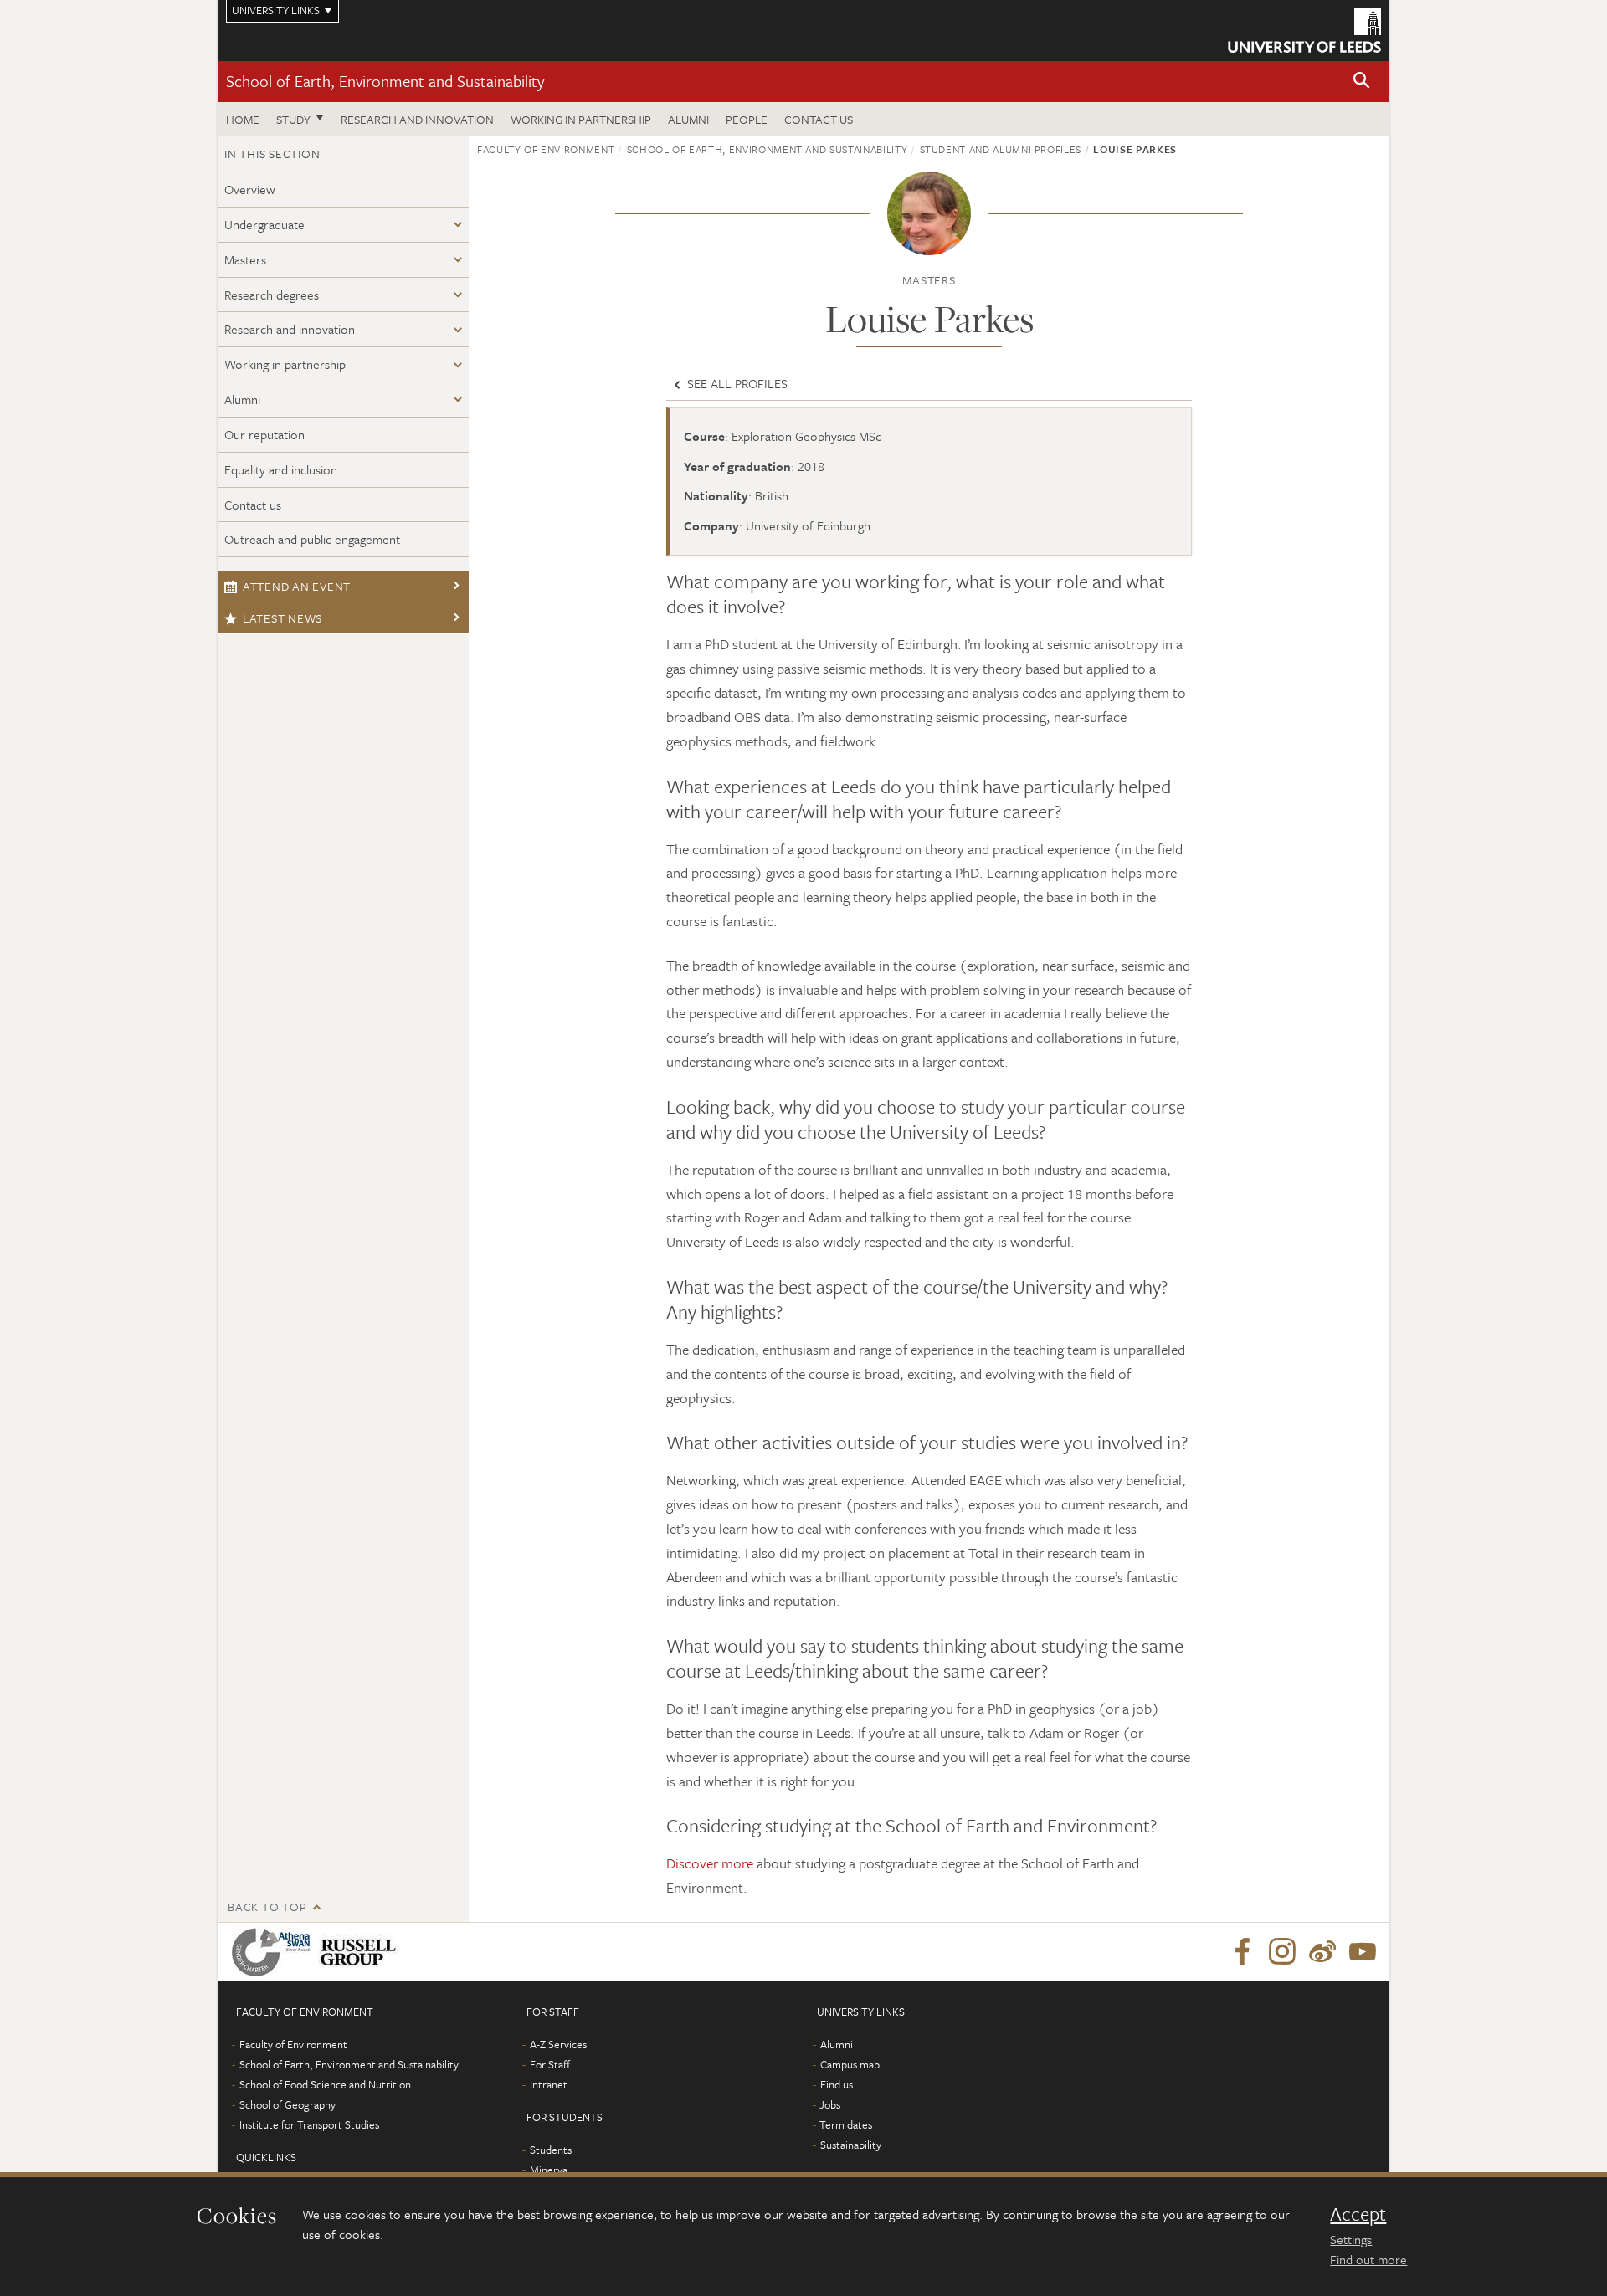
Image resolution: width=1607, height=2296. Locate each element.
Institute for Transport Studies (309, 2124)
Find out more (1368, 2259)
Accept (1358, 2214)
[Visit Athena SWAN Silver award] (275, 1952)
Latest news (282, 618)
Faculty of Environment (546, 149)
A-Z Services (558, 2044)
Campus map (850, 2064)
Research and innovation (417, 119)
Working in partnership (581, 119)
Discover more (710, 1863)
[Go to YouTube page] (1363, 1952)
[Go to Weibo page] (1322, 1952)
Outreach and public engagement (312, 539)
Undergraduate (264, 224)
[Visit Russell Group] (361, 1952)
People (747, 119)
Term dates (846, 2124)
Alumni (688, 119)
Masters (245, 259)
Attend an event (297, 586)
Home (243, 119)
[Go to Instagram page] (1282, 1952)
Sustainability (851, 2145)
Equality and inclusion (281, 469)
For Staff (550, 2064)
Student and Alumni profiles (1001, 149)
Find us (837, 2084)
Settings (1351, 2239)
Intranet (549, 2084)
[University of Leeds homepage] (1304, 31)
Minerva (549, 2170)
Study (293, 119)
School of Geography (288, 2104)
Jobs (830, 2104)
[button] (1362, 82)
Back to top (267, 1906)
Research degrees (272, 295)
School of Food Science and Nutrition (325, 2084)
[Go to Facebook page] (1242, 1952)
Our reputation (264, 434)
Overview (250, 189)
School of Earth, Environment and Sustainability (385, 81)
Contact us (819, 119)
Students (551, 2150)
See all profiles (736, 383)
